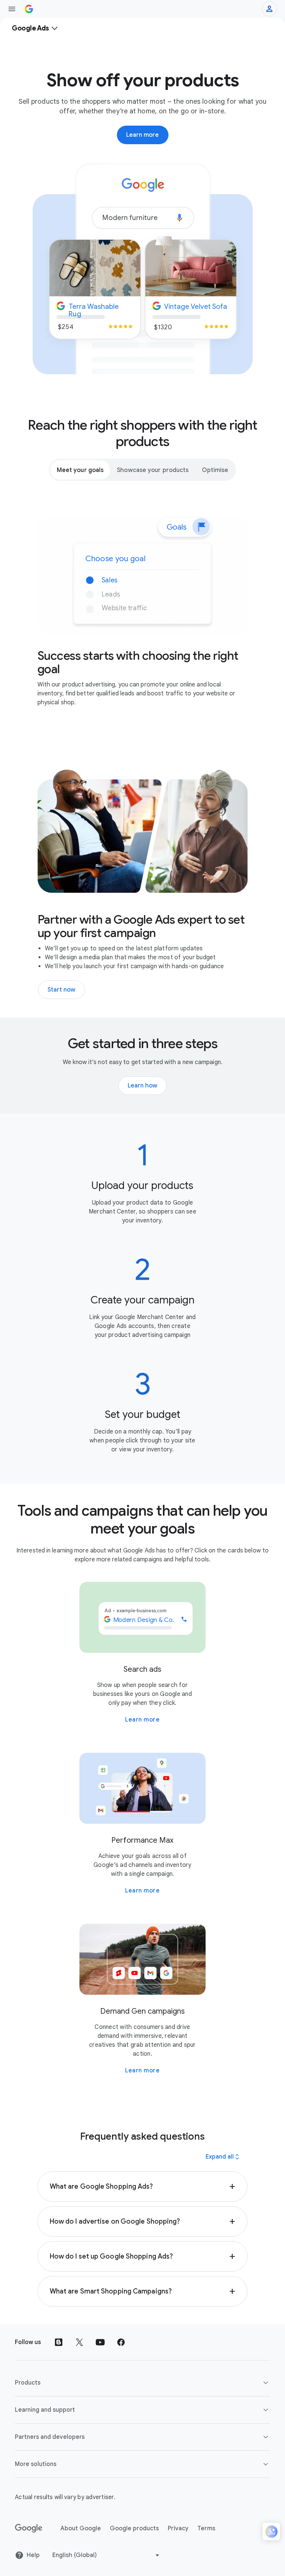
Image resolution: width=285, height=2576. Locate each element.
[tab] (80, 470)
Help (33, 2555)
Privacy (178, 2528)
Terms (206, 2528)
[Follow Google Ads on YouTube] (100, 2342)
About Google (81, 2528)
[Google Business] (29, 9)
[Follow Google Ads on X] (79, 2342)
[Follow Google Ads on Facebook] (121, 2342)
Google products (134, 2528)
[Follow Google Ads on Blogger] (59, 2342)
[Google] (29, 2528)
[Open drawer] (12, 9)
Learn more (142, 1720)
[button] (143, 2186)
